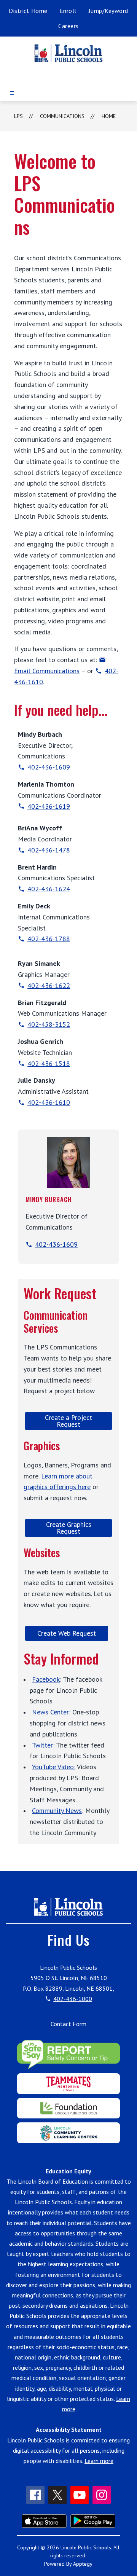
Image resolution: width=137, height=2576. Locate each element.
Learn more (99, 2461)
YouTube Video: (54, 1767)
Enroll (68, 11)
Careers (68, 26)
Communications (62, 116)
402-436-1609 (49, 767)
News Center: (51, 1712)
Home (109, 116)
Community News (57, 1811)
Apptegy (83, 2564)
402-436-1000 (73, 1999)
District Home (28, 11)
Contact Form (68, 2024)
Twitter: (43, 1745)
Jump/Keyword (108, 11)
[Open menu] (12, 93)
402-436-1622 (49, 985)
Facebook (46, 1679)
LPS (18, 116)
